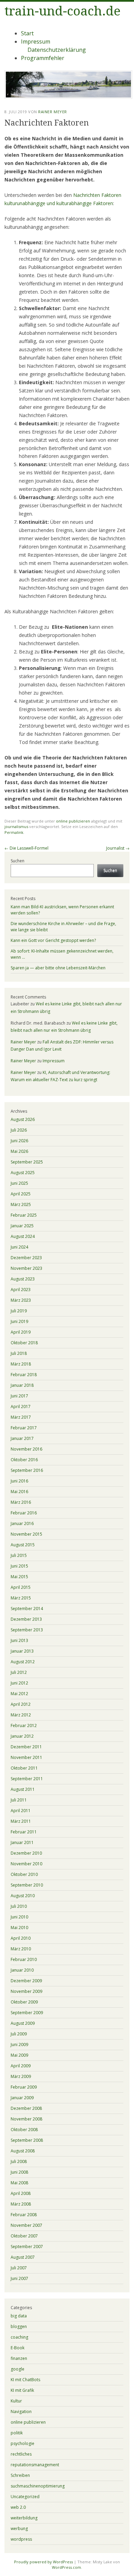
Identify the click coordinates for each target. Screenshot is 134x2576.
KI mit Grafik (22, 2390)
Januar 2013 (22, 1651)
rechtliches (21, 2454)
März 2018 (21, 1364)
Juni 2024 (19, 1247)
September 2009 (27, 2013)
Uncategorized (25, 2497)
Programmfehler (43, 58)
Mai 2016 (19, 1492)
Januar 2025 (22, 1226)
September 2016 (27, 1470)
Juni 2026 (19, 1141)
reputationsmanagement (35, 2465)
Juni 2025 (19, 1183)
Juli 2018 (19, 1353)
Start (27, 33)
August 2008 (23, 2151)
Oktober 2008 (24, 2130)
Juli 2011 (19, 1800)
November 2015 (26, 1534)
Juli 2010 (19, 1906)
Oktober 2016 (24, 1460)
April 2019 (21, 1332)
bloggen (19, 2326)
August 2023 (23, 1279)
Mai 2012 (19, 1694)
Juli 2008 (19, 2161)
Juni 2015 (19, 1566)
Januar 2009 (22, 2098)
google (18, 2369)
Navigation (21, 2412)
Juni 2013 (19, 1640)
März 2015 (21, 1598)
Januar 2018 (22, 1385)
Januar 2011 (22, 1842)
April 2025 (21, 1194)
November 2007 (26, 2225)
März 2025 (21, 1204)
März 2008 (21, 2204)
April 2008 (21, 2193)
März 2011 (21, 1821)
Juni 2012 (19, 1683)
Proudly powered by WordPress (43, 2562)
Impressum (36, 42)
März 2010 (21, 1949)
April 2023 (21, 1290)
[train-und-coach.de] (68, 97)
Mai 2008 (19, 2183)
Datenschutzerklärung (57, 50)
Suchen (18, 861)
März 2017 (21, 1417)
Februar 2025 (24, 1215)
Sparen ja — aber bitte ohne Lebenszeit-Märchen (58, 968)
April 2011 (21, 1811)
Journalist (118, 848)
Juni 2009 (19, 2045)
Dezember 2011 (26, 1747)
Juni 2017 (19, 1396)
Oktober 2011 (24, 1768)
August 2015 (23, 1545)
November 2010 (26, 1864)
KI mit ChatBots (25, 2380)
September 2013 (27, 1630)
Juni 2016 (19, 1481)
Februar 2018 (24, 1375)
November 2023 (26, 1268)
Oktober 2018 (24, 1343)
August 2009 (23, 2023)
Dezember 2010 (26, 1853)
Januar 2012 (22, 1736)
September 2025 (27, 1162)
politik (17, 2433)
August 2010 (23, 1896)
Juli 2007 (19, 2268)
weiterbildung (24, 2518)
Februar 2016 (24, 1513)
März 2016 (21, 1502)
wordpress (21, 2539)
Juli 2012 (19, 1672)
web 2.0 (18, 2507)
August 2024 (23, 1236)
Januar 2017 (22, 1438)
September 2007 (27, 2247)
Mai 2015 (19, 1577)
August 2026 (23, 1119)
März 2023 (21, 1300)
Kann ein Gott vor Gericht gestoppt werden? (53, 940)
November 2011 (26, 1757)
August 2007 (23, 2257)
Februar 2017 (24, 1428)
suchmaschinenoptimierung (38, 2486)
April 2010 (21, 1938)
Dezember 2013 (26, 1619)
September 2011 (27, 1779)
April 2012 (21, 1704)
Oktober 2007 (24, 2236)
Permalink (14, 832)
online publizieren (73, 821)
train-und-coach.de (63, 11)
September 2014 (27, 1609)
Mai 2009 (19, 2055)
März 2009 (21, 2076)
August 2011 (23, 1789)
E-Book (18, 2348)
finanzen (19, 2358)
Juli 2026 (19, 1130)
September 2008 (27, 2140)
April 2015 (21, 1587)
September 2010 (27, 1885)
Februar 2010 (24, 1959)
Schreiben (20, 2475)
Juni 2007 (19, 2278)
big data (19, 2316)
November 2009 (26, 1991)
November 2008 (26, 2119)
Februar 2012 (24, 1726)
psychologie (23, 2443)
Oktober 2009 (24, 2002)
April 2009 (21, 2066)
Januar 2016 (22, 1523)
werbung (19, 2528)
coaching (19, 2337)
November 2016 (26, 1449)
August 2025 (23, 1173)
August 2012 (23, 1662)
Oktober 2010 (24, 1874)
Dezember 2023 (26, 1258)
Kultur (16, 2401)
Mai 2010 (19, 1928)
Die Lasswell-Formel (26, 848)
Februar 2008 (24, 2215)
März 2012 (21, 1715)
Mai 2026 (19, 1151)
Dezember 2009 (26, 1981)
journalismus (16, 826)
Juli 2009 (19, 2034)
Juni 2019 (19, 1321)
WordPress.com (66, 2567)
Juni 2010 (19, 1917)
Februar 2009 (24, 2087)
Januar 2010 (22, 1970)
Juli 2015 (19, 1555)
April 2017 (21, 1407)
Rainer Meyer (53, 112)
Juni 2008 (19, 2172)
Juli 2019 (19, 1311)
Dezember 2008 (26, 2108)
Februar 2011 (24, 1832)
